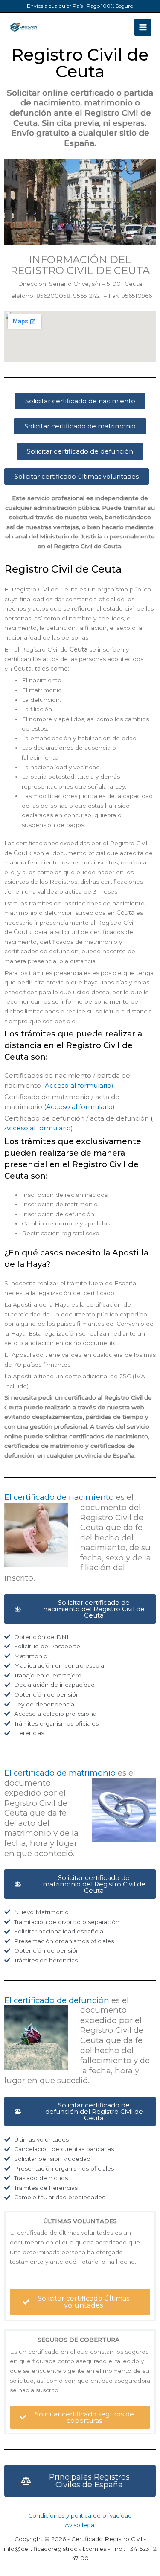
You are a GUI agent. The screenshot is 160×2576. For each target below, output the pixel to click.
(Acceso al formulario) (77, 1085)
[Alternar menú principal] (143, 28)
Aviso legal (80, 2525)
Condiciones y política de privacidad (80, 2515)
